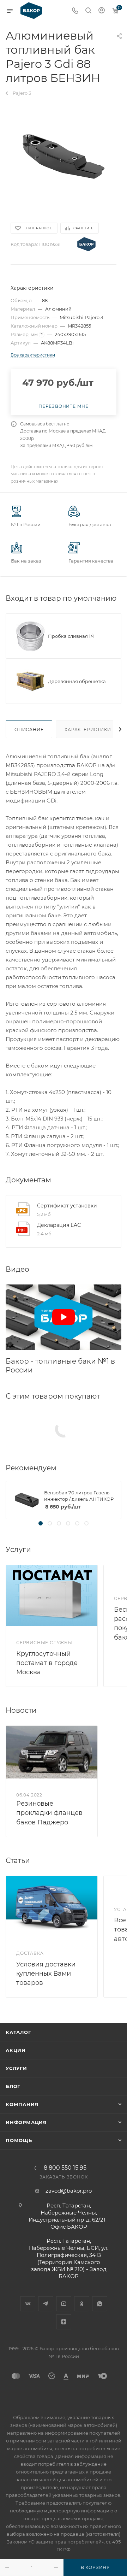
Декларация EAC (59, 1225)
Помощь (19, 2140)
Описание (29, 730)
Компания (22, 2104)
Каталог (19, 2032)
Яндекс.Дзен (64, 2322)
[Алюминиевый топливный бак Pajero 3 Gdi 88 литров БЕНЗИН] (64, 157)
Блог (13, 2086)
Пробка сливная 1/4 (71, 636)
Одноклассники (82, 2304)
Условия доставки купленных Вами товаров (46, 1974)
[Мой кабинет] (102, 11)
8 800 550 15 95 (65, 2168)
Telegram (46, 2304)
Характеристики (88, 730)
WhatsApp (100, 2304)
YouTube (64, 2304)
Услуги (16, 2068)
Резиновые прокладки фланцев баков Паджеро (49, 1813)
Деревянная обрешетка (77, 681)
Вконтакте (28, 2304)
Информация (26, 2122)
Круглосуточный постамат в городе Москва (47, 1663)
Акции (16, 2050)
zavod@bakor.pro (69, 2191)
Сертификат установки (67, 1206)
